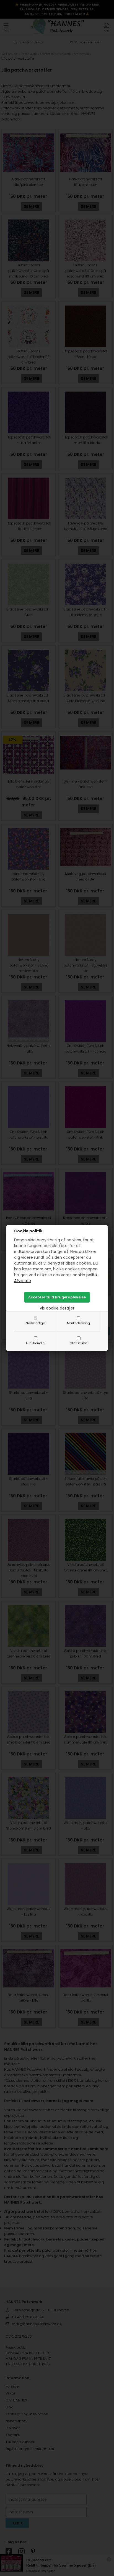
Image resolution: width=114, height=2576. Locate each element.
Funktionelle (35, 1343)
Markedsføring (78, 1323)
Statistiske (79, 1343)
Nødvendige (35, 1323)
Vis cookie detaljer (57, 1308)
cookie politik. (85, 1275)
